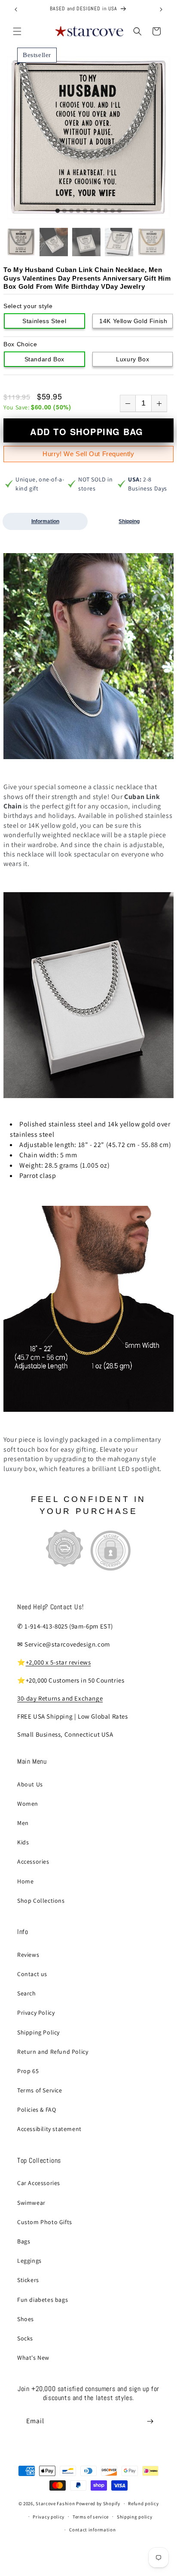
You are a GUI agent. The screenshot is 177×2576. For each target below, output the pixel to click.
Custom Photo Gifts (45, 2222)
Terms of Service (40, 2090)
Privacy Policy (36, 2013)
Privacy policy (49, 2517)
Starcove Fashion (55, 2503)
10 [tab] (119, 211)
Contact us (32, 1974)
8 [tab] (106, 211)
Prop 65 (28, 2071)
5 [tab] (85, 211)
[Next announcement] (161, 9)
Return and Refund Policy (53, 2052)
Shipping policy (135, 2517)
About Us (30, 1784)
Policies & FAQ (37, 2110)
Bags (24, 2241)
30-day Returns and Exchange (60, 1698)
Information (45, 521)
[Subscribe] (150, 2421)
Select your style (28, 306)
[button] (17, 31)
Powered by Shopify (98, 2503)
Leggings (29, 2261)
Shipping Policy (38, 2032)
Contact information (92, 2530)
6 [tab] (92, 211)
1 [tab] (58, 211)
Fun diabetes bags (43, 2300)
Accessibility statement (49, 2129)
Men (23, 1823)
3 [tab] (71, 211)
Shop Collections (41, 1901)
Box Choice (20, 344)
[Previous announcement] (16, 9)
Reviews (28, 1955)
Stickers (28, 2280)
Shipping (129, 521)
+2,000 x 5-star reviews (58, 1662)
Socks (25, 2338)
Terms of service (91, 2517)
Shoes (26, 2319)
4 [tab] (78, 211)
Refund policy (143, 2503)
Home (25, 1881)
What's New (33, 2358)
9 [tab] (113, 211)
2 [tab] (64, 211)
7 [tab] (99, 211)
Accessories (33, 1862)
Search (27, 1993)
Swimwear (31, 2203)
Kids (23, 1842)
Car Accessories (39, 2183)
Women (28, 1804)
